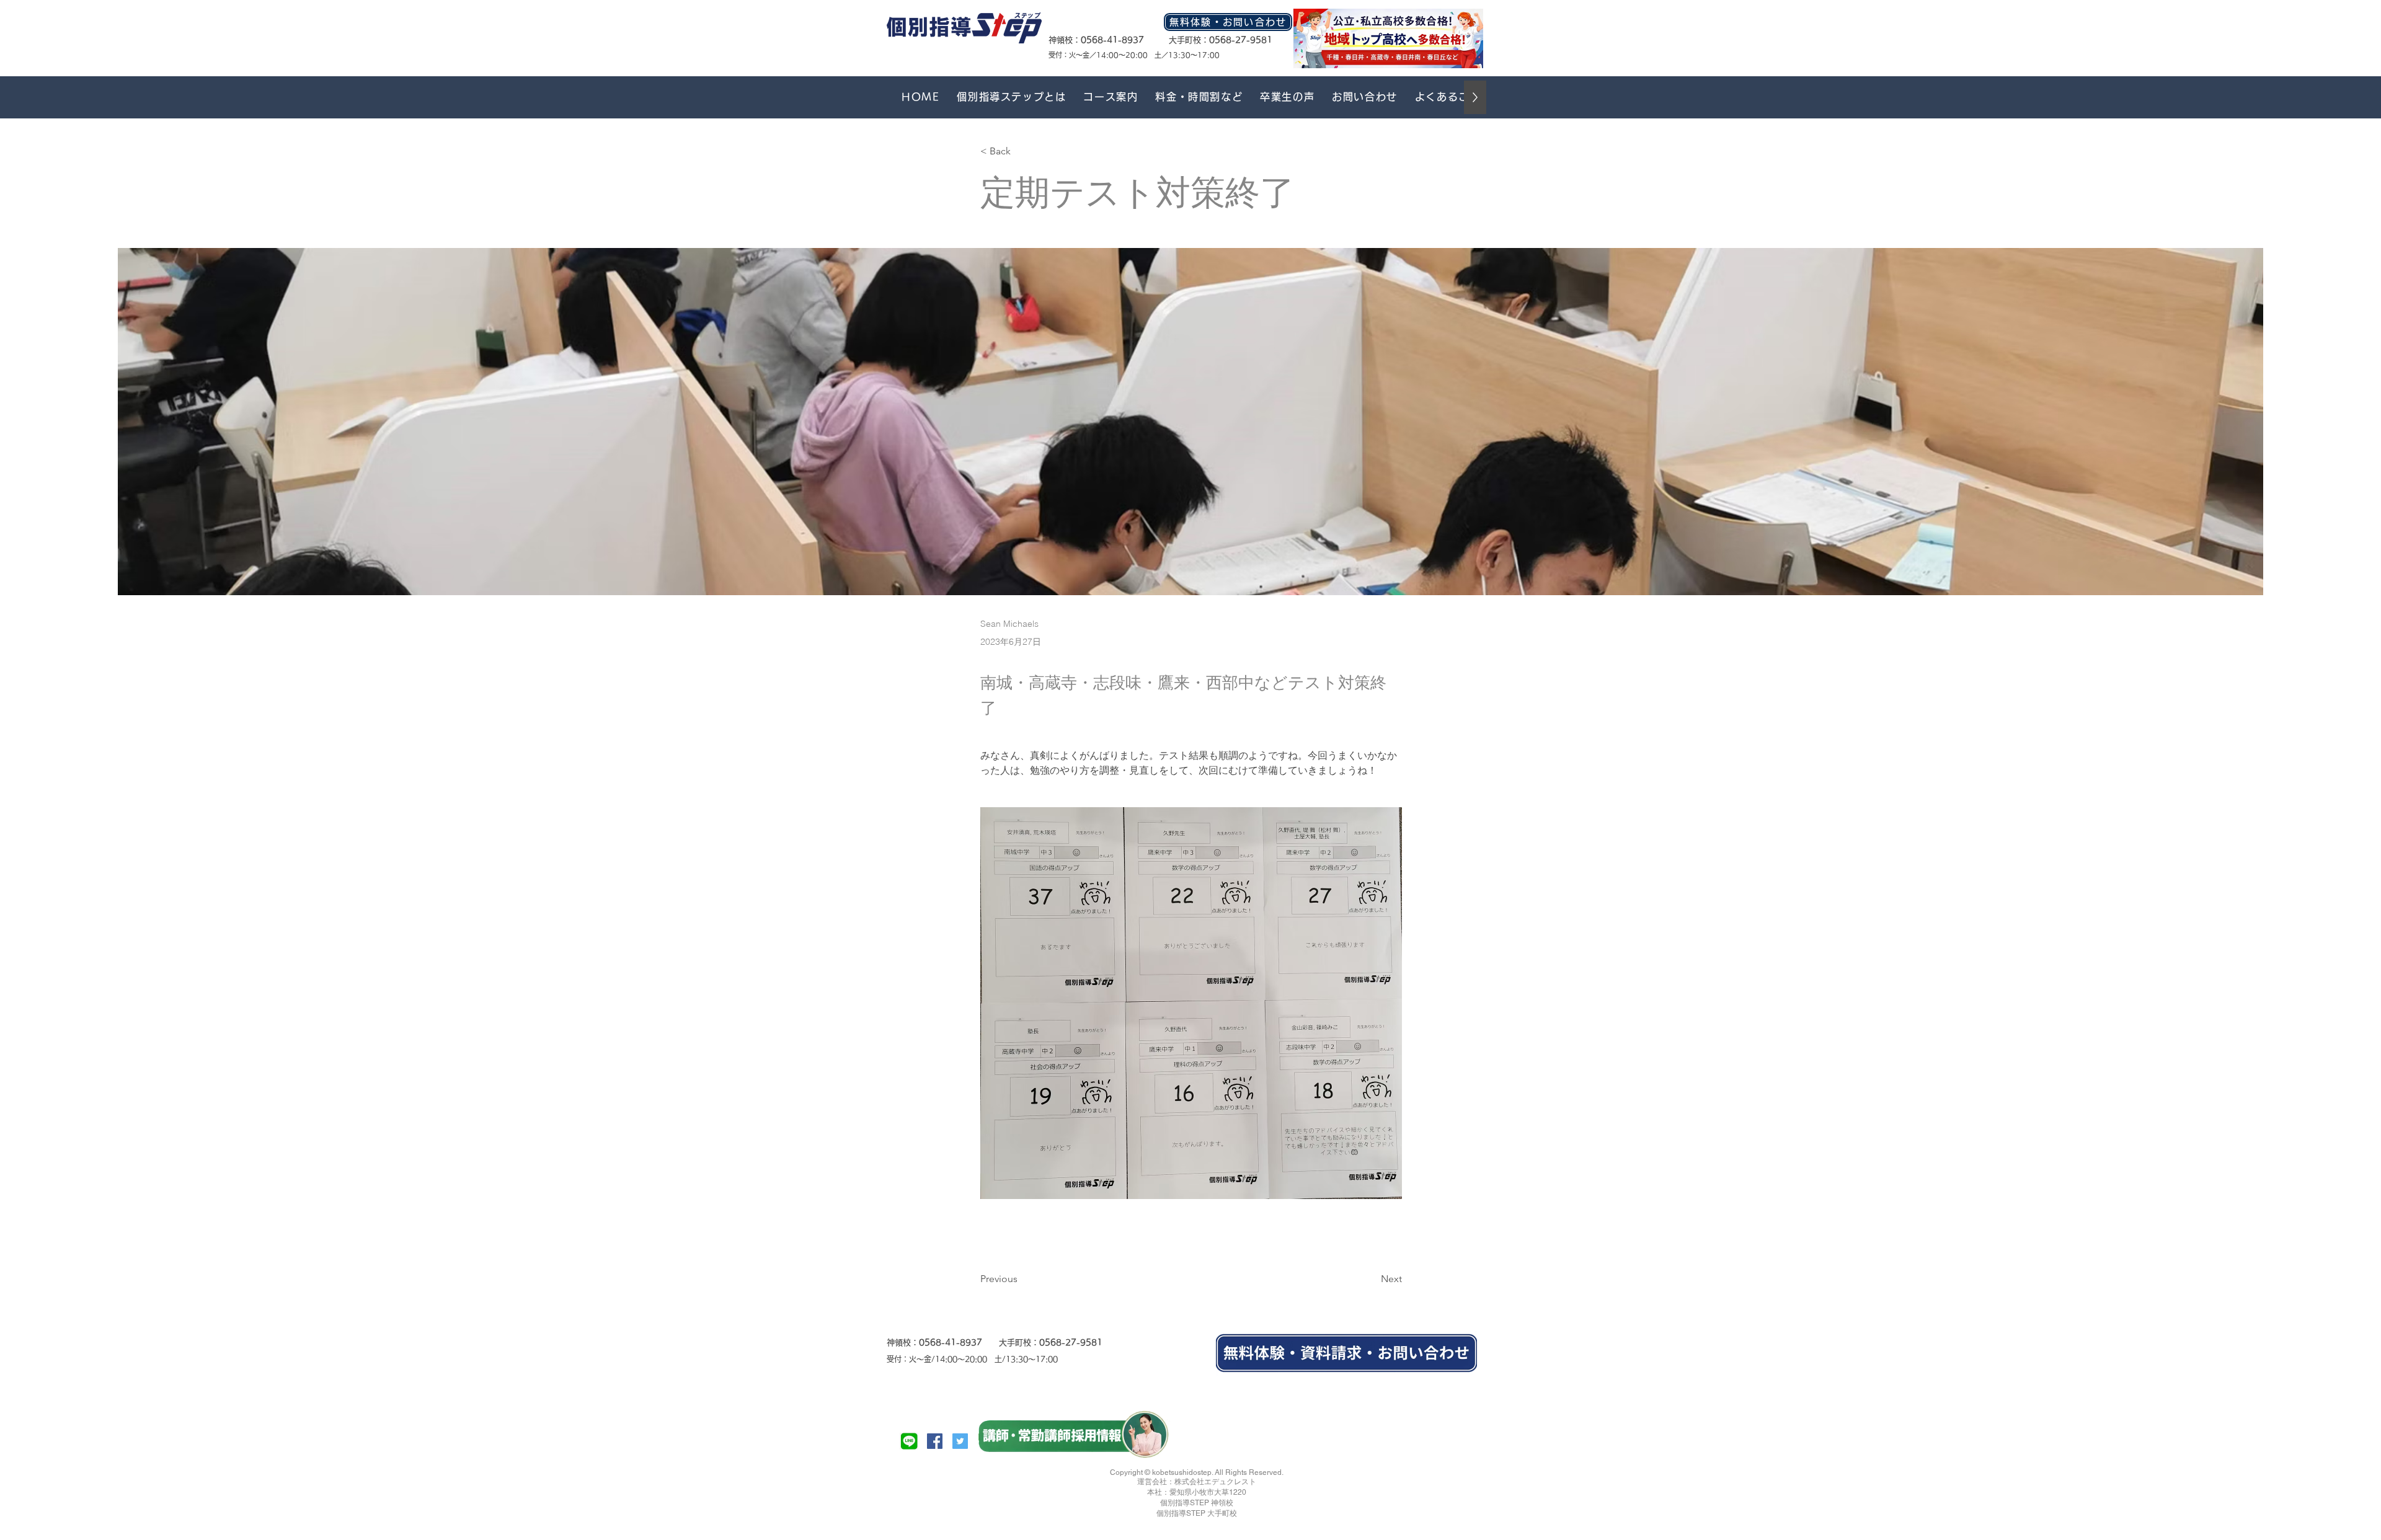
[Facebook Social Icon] (935, 1441)
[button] (1111, 97)
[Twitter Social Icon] (960, 1441)
